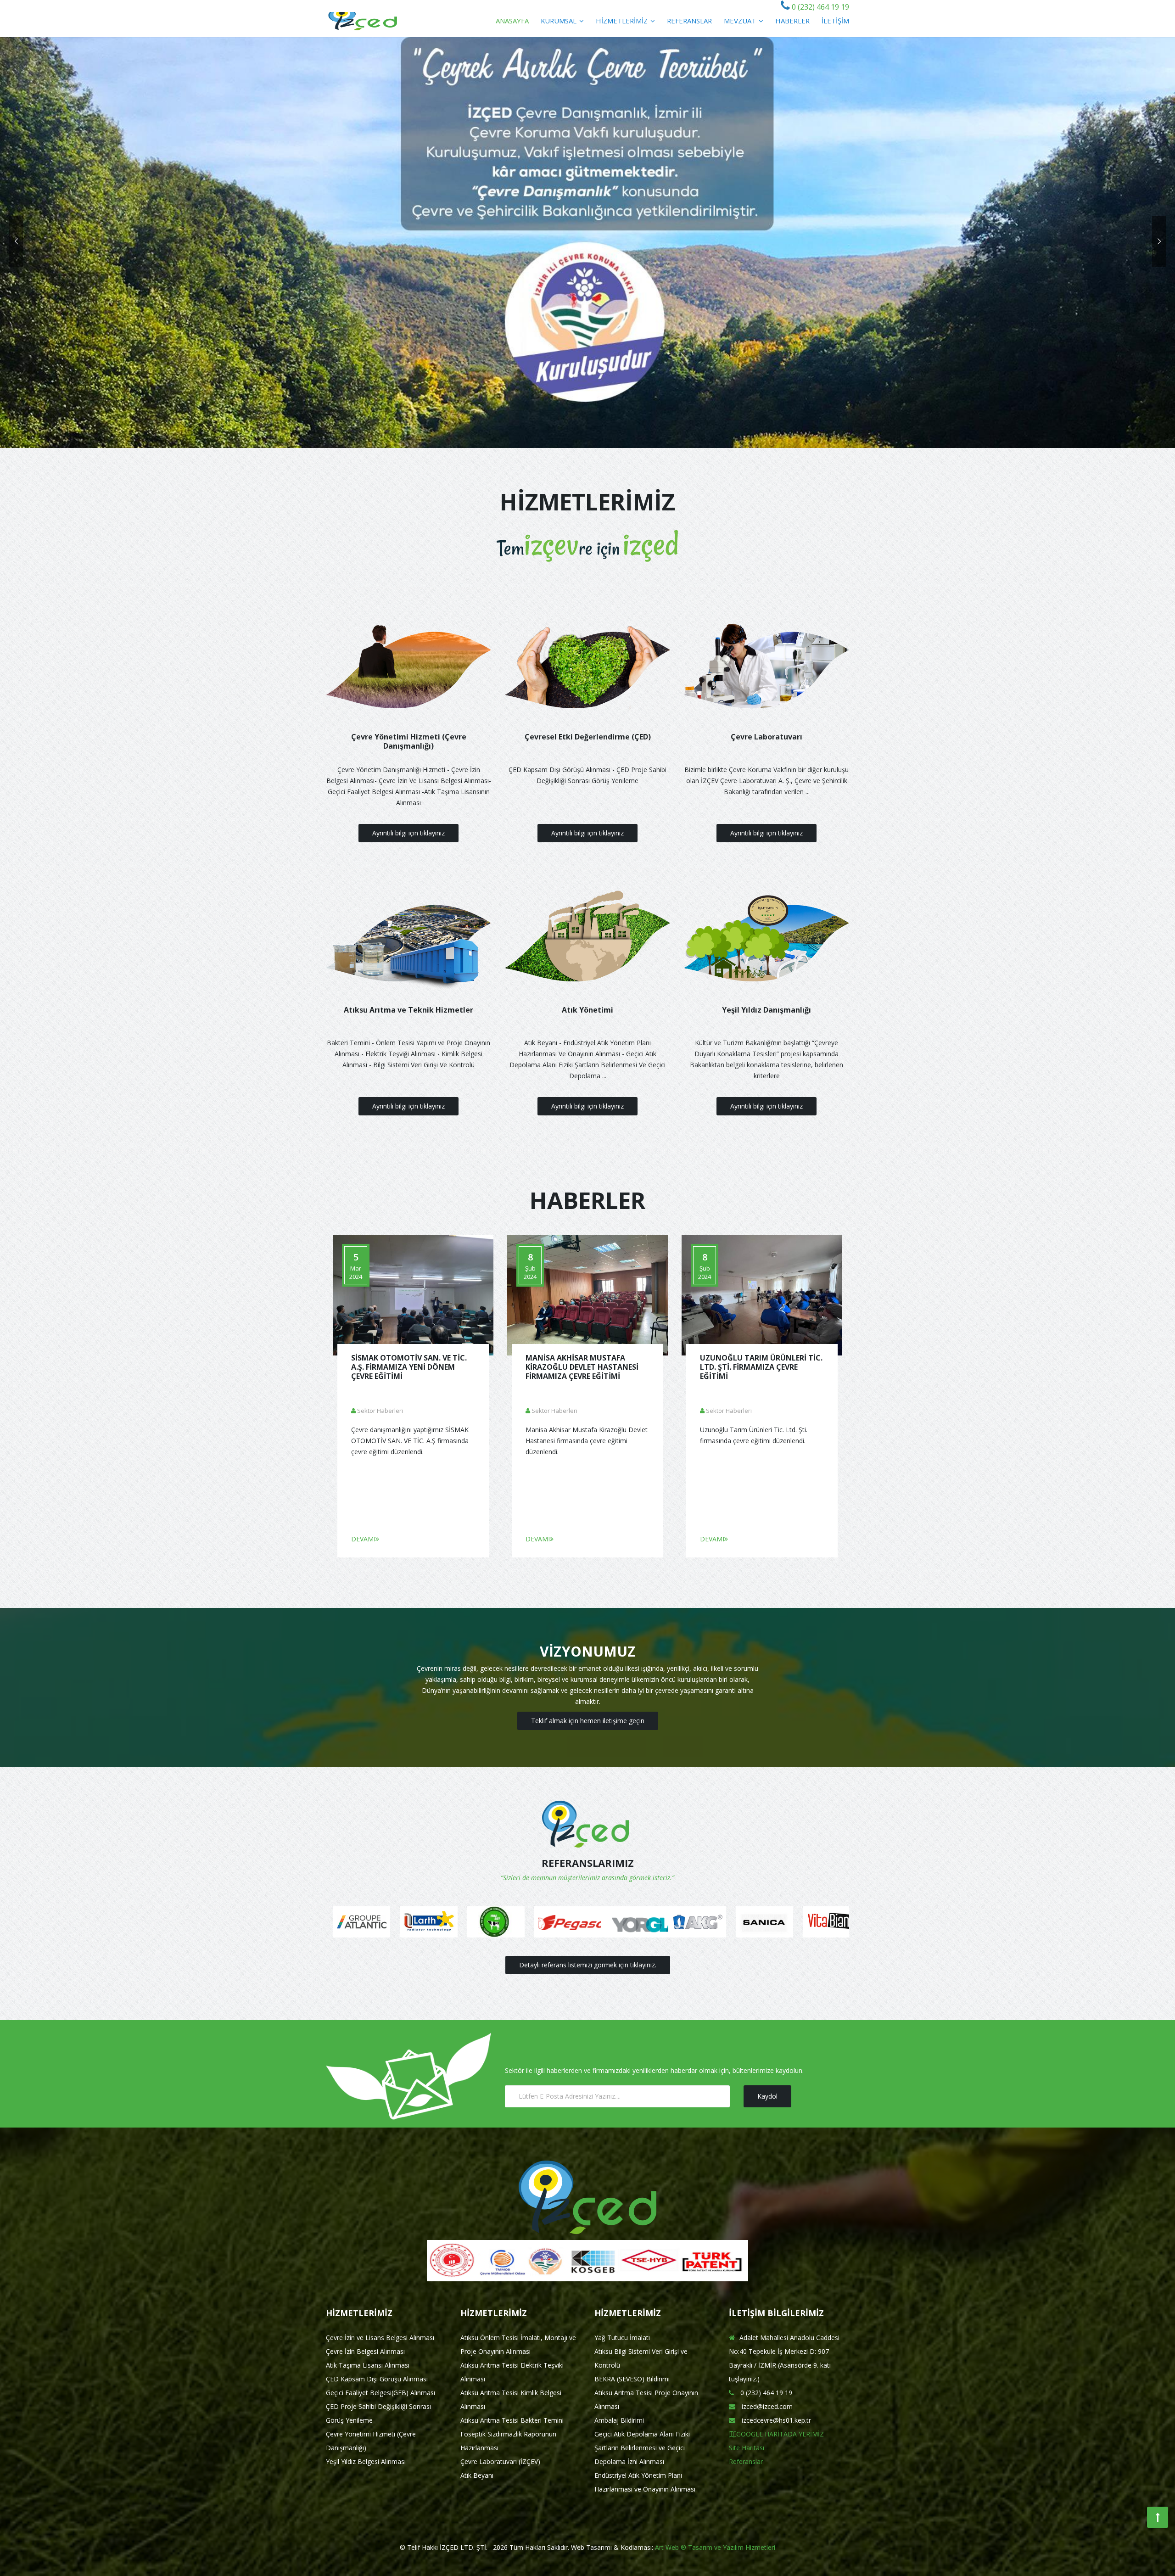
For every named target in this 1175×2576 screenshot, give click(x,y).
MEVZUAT (741, 21)
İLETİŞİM (835, 21)
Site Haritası (747, 2448)
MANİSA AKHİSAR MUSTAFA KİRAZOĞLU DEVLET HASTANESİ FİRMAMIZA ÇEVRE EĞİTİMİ (582, 1367)
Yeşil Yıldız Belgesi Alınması (366, 2461)
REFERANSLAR (689, 21)
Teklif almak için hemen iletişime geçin (588, 1721)
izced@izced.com (766, 2406)
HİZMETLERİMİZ (623, 21)
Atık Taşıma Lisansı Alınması (368, 2365)
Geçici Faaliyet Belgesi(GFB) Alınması (380, 2393)
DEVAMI (363, 1539)
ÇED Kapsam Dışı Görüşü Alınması (377, 2379)
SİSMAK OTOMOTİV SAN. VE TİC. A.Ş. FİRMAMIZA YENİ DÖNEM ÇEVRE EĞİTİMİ (409, 1367)
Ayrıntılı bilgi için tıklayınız (408, 833)
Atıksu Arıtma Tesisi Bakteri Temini (512, 2420)
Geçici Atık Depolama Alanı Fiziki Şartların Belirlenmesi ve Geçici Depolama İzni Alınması (642, 2448)
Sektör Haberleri (380, 1411)
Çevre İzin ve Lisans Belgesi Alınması (380, 2338)
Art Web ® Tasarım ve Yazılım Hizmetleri (715, 2547)
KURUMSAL (560, 21)
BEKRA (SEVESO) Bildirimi (632, 2379)
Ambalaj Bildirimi (619, 2420)
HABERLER (792, 21)
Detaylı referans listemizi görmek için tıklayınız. (588, 1965)
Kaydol (767, 2096)
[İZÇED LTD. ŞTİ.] (363, 19)
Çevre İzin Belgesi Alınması (365, 2351)
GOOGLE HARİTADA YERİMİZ (780, 2434)
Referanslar (746, 2461)
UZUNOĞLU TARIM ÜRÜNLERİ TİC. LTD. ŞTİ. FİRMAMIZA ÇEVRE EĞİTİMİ (761, 1367)
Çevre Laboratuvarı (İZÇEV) (500, 2461)
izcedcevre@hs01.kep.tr (775, 2420)
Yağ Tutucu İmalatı (622, 2338)
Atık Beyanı (477, 2475)
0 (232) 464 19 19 (820, 7)
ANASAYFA (512, 21)
